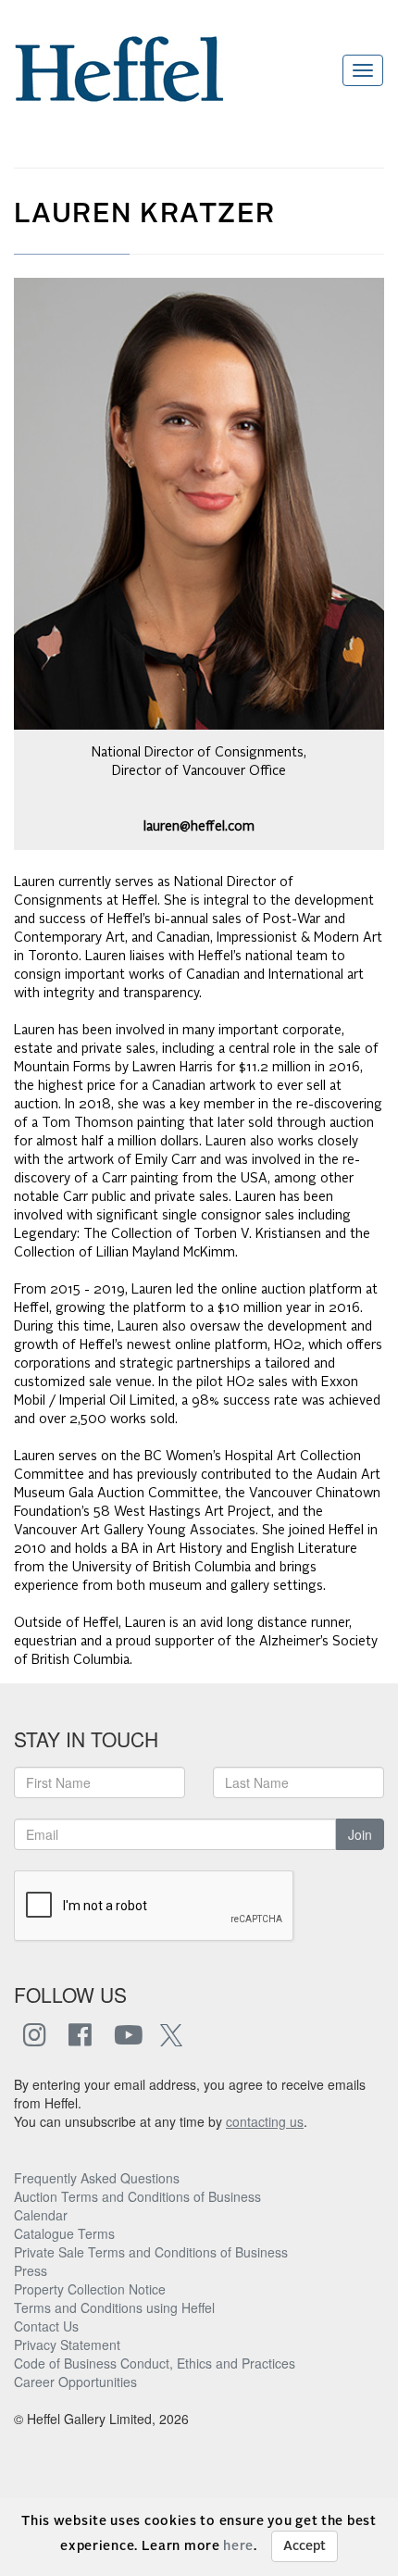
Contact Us (46, 2326)
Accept (305, 2546)
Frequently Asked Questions (97, 2178)
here (238, 2546)
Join (360, 1834)
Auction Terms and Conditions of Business (137, 2196)
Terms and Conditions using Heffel (114, 2307)
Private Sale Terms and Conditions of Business (151, 2252)
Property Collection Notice (90, 2289)
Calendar (41, 2215)
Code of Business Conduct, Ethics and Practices (155, 2363)
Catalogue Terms (64, 2233)
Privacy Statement (67, 2345)
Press (31, 2270)
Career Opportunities (75, 2382)
